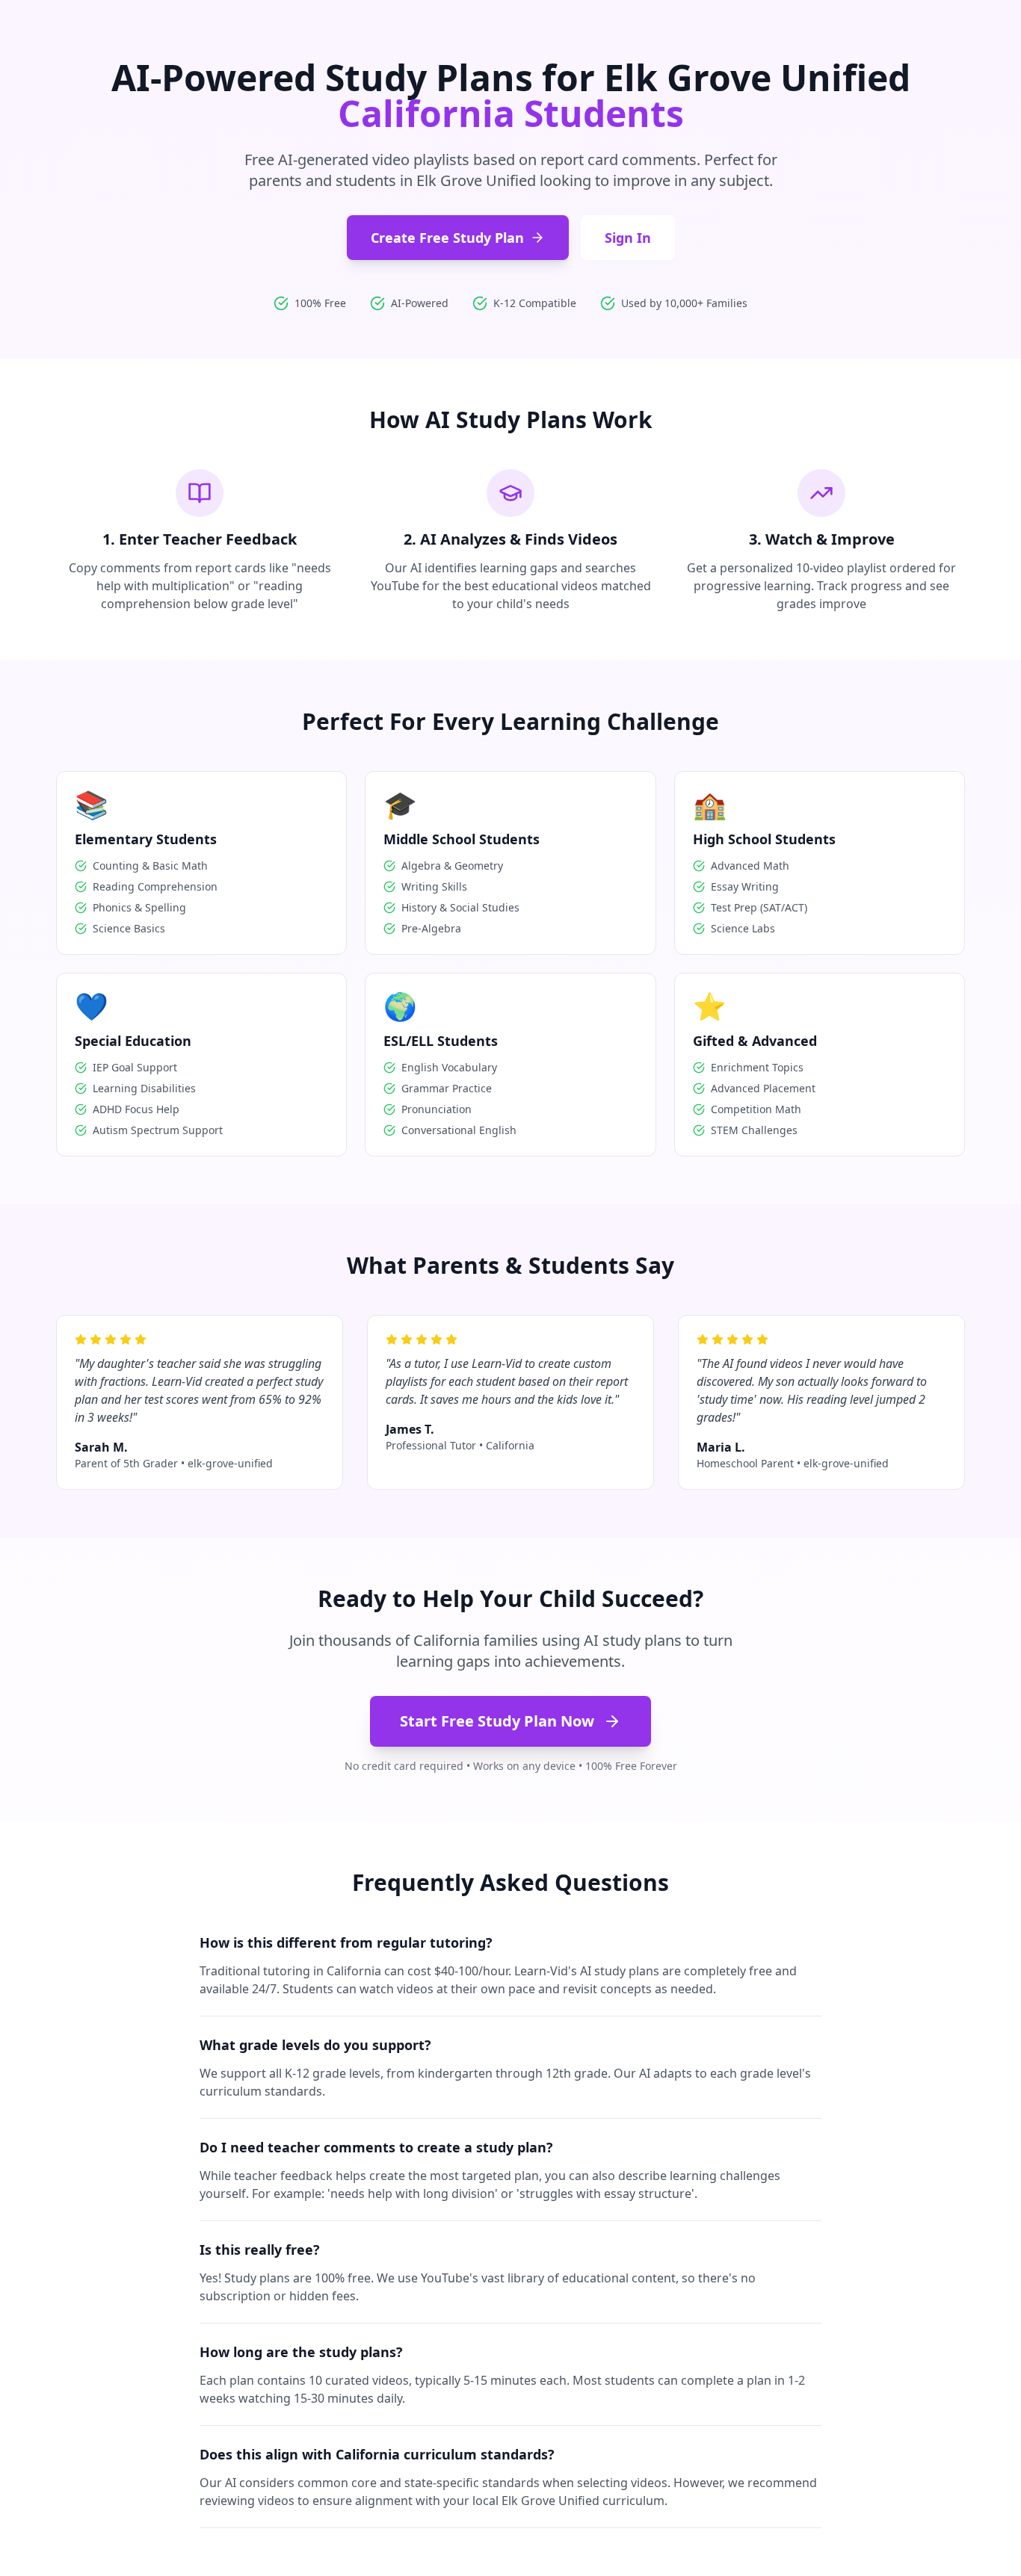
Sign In (628, 238)
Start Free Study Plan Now (497, 1721)
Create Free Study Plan (447, 238)
